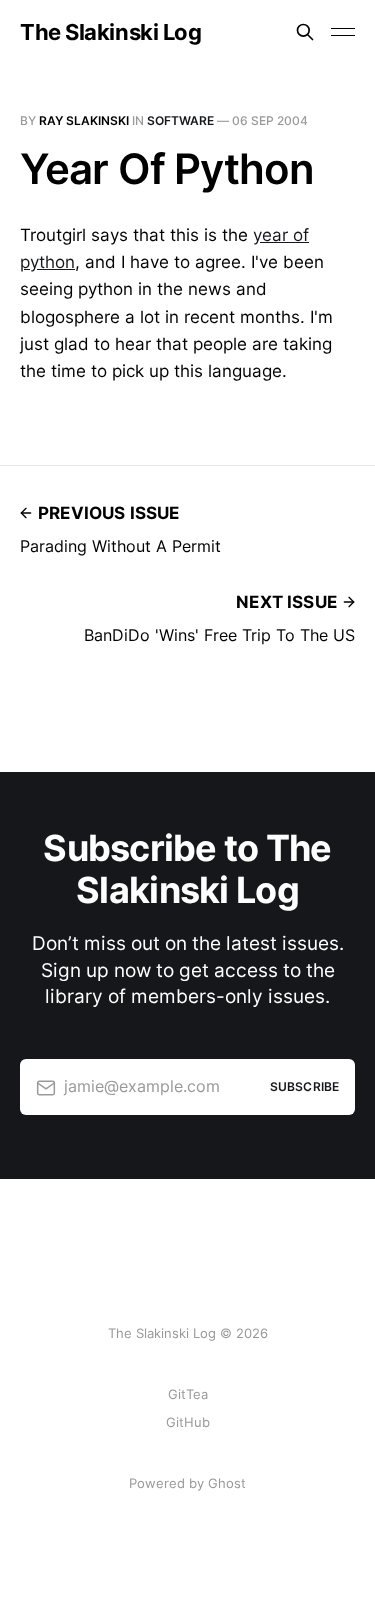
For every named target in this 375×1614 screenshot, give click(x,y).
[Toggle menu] (343, 32)
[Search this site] (305, 32)
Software (180, 120)
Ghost (227, 1483)
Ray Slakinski (84, 120)
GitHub (188, 1422)
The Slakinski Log (111, 32)
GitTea (188, 1394)
